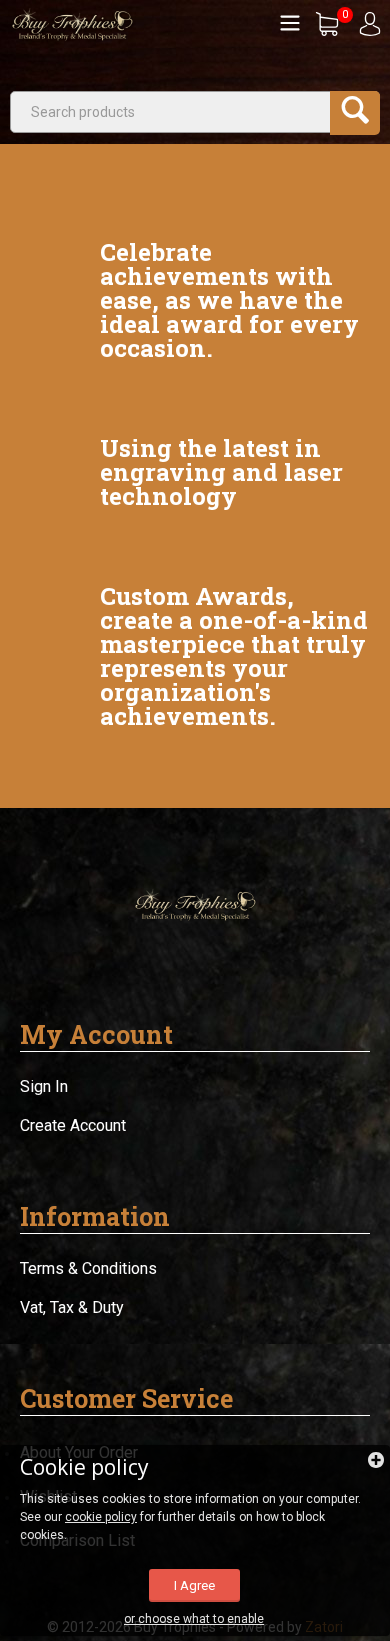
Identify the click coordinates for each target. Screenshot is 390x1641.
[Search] (355, 113)
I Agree (194, 1585)
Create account (73, 1125)
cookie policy (101, 1517)
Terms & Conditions (88, 1268)
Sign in (44, 1086)
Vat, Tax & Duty (72, 1307)
